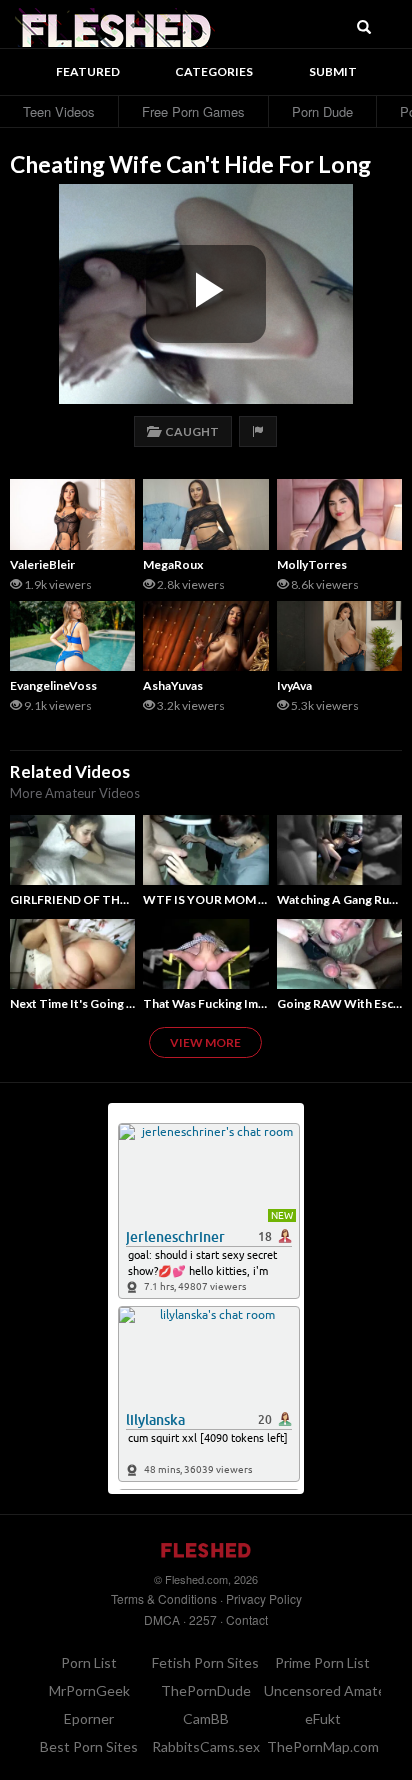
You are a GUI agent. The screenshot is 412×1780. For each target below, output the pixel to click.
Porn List (89, 1662)
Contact (247, 1619)
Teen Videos (59, 111)
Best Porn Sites (89, 1746)
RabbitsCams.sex (206, 1746)
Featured (88, 71)
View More (205, 1042)
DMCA (162, 1619)
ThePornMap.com (323, 1746)
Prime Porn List (322, 1662)
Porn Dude (322, 111)
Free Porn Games (193, 111)
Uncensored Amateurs (335, 1690)
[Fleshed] (115, 25)
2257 (203, 1619)
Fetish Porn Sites (205, 1662)
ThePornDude (206, 1690)
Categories (214, 71)
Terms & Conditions (164, 1598)
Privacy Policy (264, 1598)
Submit (333, 71)
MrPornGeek (89, 1690)
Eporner (89, 1718)
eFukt (323, 1718)
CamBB (206, 1718)
